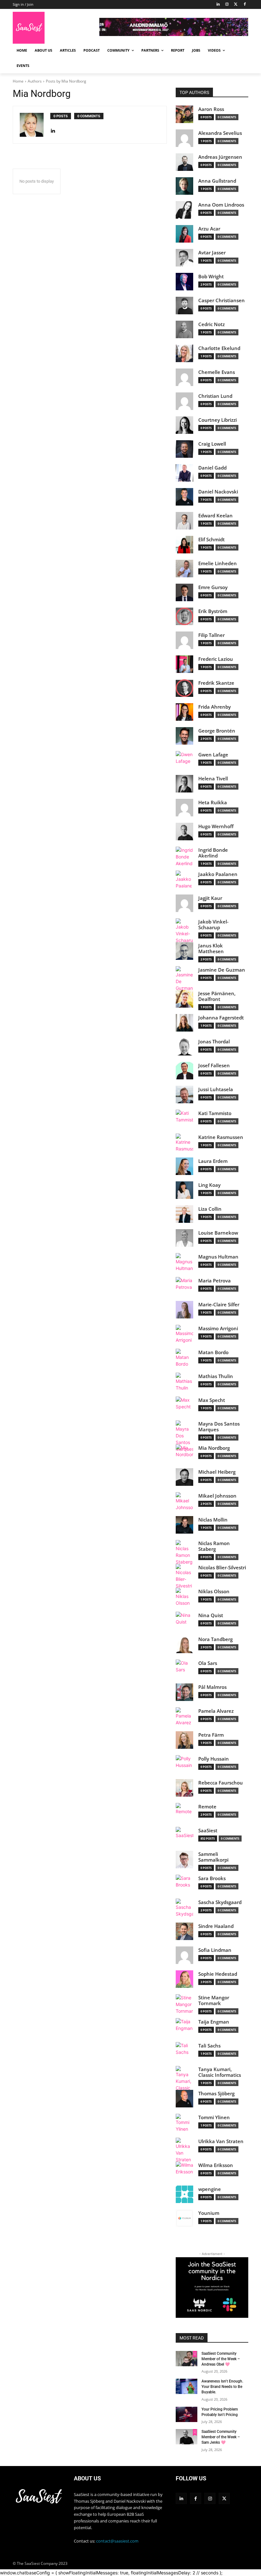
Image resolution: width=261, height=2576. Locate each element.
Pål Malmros (212, 1687)
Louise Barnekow (218, 1233)
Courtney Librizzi (218, 420)
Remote (207, 1807)
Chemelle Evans (217, 372)
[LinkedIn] (218, 5)
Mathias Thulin (216, 1376)
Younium (209, 2213)
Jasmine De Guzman (222, 970)
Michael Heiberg (217, 1472)
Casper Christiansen (222, 300)
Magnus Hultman (218, 1257)
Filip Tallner (212, 635)
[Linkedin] (181, 2498)
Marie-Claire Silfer (219, 1305)
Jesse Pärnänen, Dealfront (217, 996)
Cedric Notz (212, 324)
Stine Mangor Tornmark (214, 2000)
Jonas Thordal (214, 1042)
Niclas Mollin (213, 1520)
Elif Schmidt (212, 540)
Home (18, 81)
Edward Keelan (215, 516)
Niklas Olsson (214, 1591)
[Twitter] (236, 5)
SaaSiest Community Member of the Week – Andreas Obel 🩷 (221, 2359)
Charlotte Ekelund (219, 348)
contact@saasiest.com (117, 2541)
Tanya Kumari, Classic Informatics (220, 2072)
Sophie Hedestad (218, 1974)
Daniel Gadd (212, 468)
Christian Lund (215, 396)
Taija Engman (214, 2022)
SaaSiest (208, 1831)
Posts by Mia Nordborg (66, 81)
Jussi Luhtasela (216, 1089)
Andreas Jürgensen (220, 157)
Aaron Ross (211, 109)
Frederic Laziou (216, 659)
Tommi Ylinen (214, 2117)
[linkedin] (53, 129)
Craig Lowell (212, 444)
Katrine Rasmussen (221, 1137)
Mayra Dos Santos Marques (219, 1427)
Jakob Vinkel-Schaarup (213, 925)
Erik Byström (213, 611)
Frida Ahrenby (215, 707)
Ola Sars (208, 1663)
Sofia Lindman (215, 1950)
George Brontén (217, 731)
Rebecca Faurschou (221, 1783)
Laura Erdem (213, 1161)
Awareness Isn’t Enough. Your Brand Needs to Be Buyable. (222, 2387)
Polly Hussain (214, 1759)
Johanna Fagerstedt (221, 1018)
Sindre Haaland (216, 1926)
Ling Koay (209, 1185)
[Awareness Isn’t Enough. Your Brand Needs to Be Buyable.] (187, 2386)
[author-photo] (35, 125)
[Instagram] (227, 5)
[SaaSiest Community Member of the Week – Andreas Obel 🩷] (187, 2359)
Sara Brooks (212, 1878)
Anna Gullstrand (217, 181)
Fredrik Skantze (216, 683)
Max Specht (212, 1400)
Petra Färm (211, 1735)
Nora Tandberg (215, 1639)
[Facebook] (245, 5)
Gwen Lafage (213, 755)
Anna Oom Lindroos (221, 205)
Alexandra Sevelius (220, 133)
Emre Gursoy (213, 587)
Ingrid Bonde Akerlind (213, 853)
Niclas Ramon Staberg (214, 1546)
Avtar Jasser (212, 253)
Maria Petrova (215, 1281)
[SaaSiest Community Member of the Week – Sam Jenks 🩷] (187, 2437)
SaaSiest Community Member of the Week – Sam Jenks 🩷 (221, 2437)
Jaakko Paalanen (218, 874)
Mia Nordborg (214, 1448)
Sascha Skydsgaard (220, 1902)
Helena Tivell (213, 779)
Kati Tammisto (215, 1113)
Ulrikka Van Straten (221, 2141)
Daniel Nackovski (218, 492)
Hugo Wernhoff (216, 826)
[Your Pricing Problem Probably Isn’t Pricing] (187, 2414)
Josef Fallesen (214, 1065)
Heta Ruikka (213, 803)
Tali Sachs (209, 2046)
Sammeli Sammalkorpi (213, 1857)
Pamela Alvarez (216, 1711)
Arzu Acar (209, 229)
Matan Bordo (213, 1352)
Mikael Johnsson (217, 1496)
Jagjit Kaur (210, 898)
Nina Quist (211, 1615)
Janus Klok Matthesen (211, 949)
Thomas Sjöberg (216, 2094)
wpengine (210, 2189)
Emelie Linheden (218, 563)
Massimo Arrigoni (218, 1328)
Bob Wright (211, 277)
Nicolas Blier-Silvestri (222, 1568)
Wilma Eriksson (216, 2165)
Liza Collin (210, 1209)
